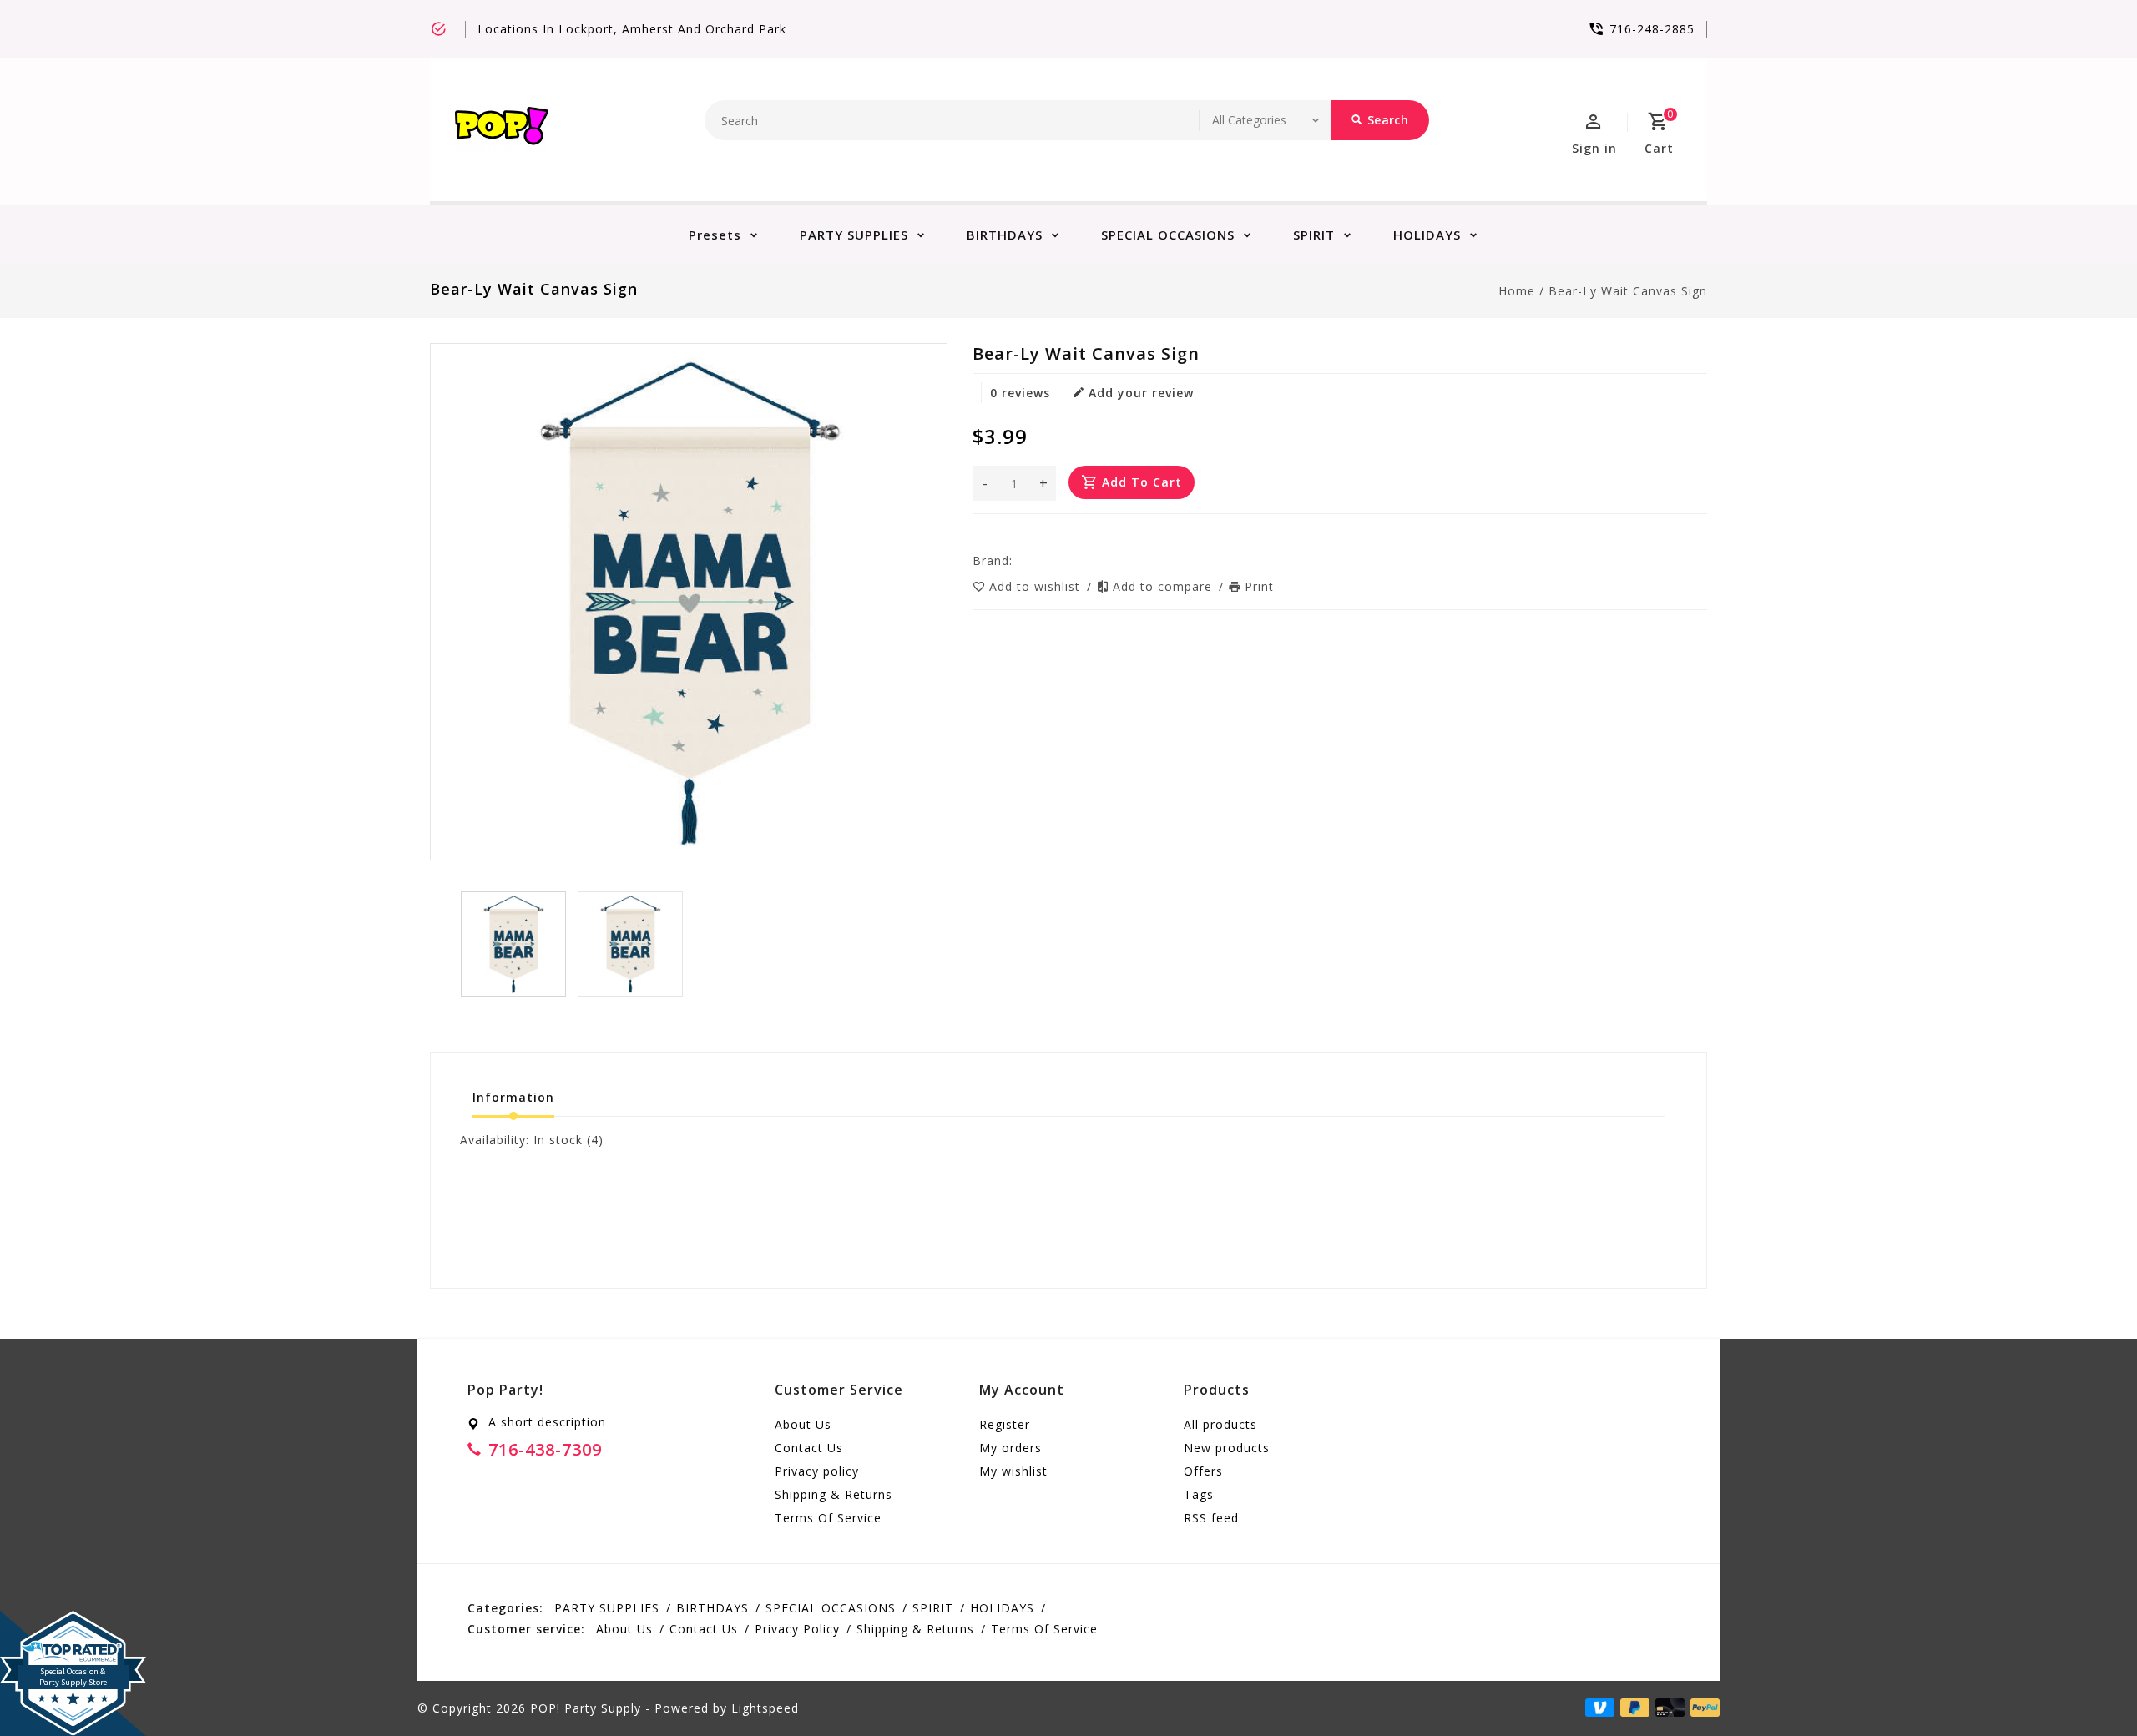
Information (513, 1097)
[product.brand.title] (1018, 560)
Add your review (1141, 393)
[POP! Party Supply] (502, 130)
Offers (1203, 1471)
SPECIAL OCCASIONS (1168, 235)
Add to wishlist (1037, 586)
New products (1227, 1448)
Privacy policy (817, 1471)
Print (1259, 586)
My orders (1010, 1448)
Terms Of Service (828, 1518)
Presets (715, 235)
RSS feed (1211, 1518)
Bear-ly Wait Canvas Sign (1628, 291)
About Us (803, 1424)
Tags (1199, 1494)
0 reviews (1020, 393)
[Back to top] (2087, 1686)
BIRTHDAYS (1005, 235)
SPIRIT (1314, 235)
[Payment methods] (1702, 1707)
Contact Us (809, 1448)
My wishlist (1013, 1471)
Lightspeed (765, 1708)
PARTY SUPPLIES (854, 235)
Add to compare (1164, 586)
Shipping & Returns (834, 1494)
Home (1517, 291)
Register (1005, 1424)
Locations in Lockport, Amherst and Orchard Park (632, 29)
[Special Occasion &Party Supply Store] (73, 1624)
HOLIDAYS (1427, 235)
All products (1220, 1424)
